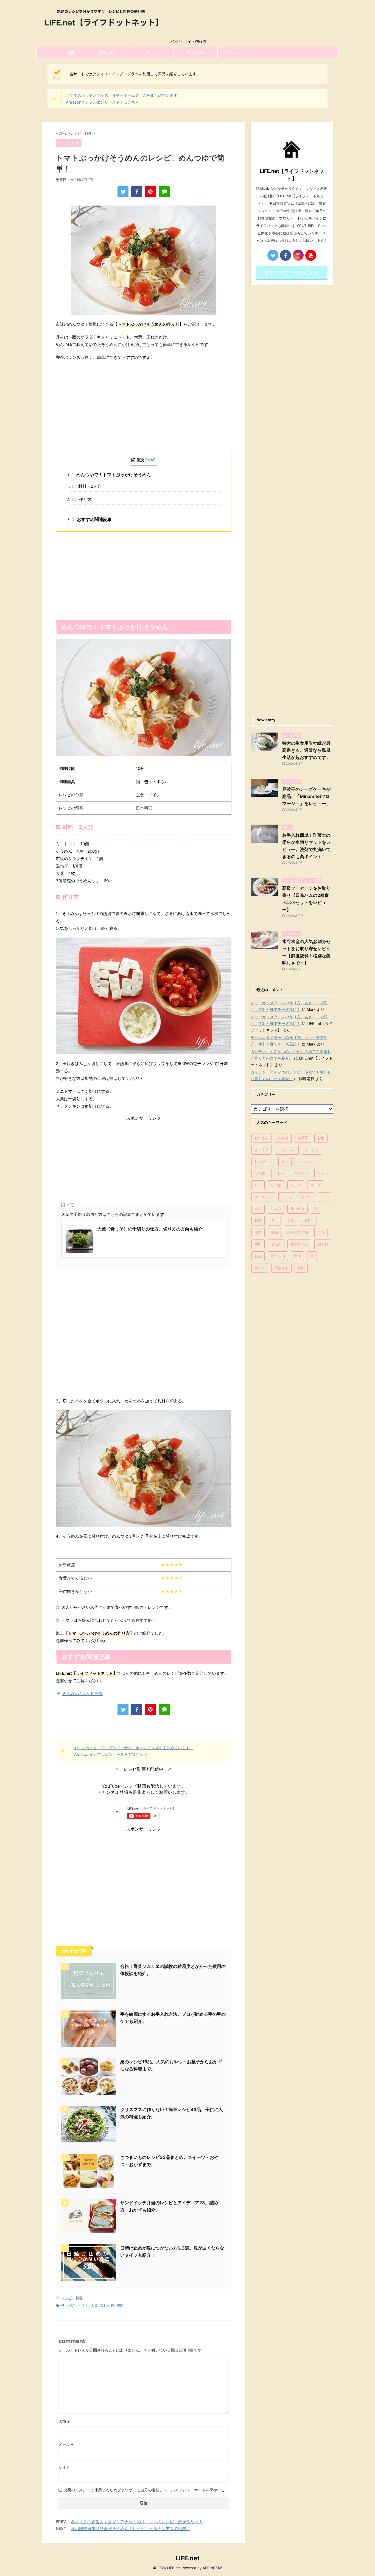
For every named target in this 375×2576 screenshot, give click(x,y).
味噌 (258, 1221)
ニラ (324, 1197)
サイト (64, 2467)
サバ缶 (276, 1185)
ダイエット (263, 1197)
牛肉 (258, 1244)
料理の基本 (108, 53)
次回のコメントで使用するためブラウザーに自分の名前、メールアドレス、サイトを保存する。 (146, 2490)
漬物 (274, 1232)
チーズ (287, 1197)
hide (150, 460)
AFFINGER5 (212, 2568)
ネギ (258, 1209)
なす (285, 1161)
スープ (316, 1185)
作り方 (81, 499)
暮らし (152, 53)
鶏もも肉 (281, 1268)
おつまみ (262, 1138)
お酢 (321, 1138)
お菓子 (303, 1138)
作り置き (298, 1209)
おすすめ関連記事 (92, 519)
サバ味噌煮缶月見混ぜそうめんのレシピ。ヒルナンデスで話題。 (131, 2529)
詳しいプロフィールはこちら (292, 273)
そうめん (68, 2305)
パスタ (276, 1209)
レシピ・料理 (64, 53)
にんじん (305, 1161)
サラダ (296, 1185)
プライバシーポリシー (240, 53)
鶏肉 (120, 2305)
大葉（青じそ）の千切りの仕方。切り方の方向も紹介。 (152, 1229)
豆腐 (258, 1256)
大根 (274, 1221)
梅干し (308, 1221)
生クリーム (299, 1244)
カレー (280, 1173)
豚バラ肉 (278, 1256)
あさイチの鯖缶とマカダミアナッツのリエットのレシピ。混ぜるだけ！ (137, 2522)
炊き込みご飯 (298, 1232)
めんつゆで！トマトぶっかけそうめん (111, 475)
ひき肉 (260, 1173)
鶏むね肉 (107, 2305)
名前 (64, 2421)
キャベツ (301, 1173)
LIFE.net (188, 2558)
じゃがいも (263, 1161)
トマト (83, 2305)
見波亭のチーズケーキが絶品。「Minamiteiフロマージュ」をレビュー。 (306, 796)
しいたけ (312, 1150)
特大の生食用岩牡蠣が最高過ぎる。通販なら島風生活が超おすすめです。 (306, 750)
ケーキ (323, 1173)
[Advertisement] (144, 405)
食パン (260, 1268)
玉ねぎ (276, 1244)
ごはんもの (287, 1150)
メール (66, 2444)
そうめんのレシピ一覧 (82, 1694)
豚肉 (298, 1256)
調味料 (323, 1244)
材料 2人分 (86, 486)
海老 (258, 1232)
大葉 (94, 2305)
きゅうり (262, 1150)
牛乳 (321, 1232)
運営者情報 (196, 53)
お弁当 (283, 1138)
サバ (258, 1185)
